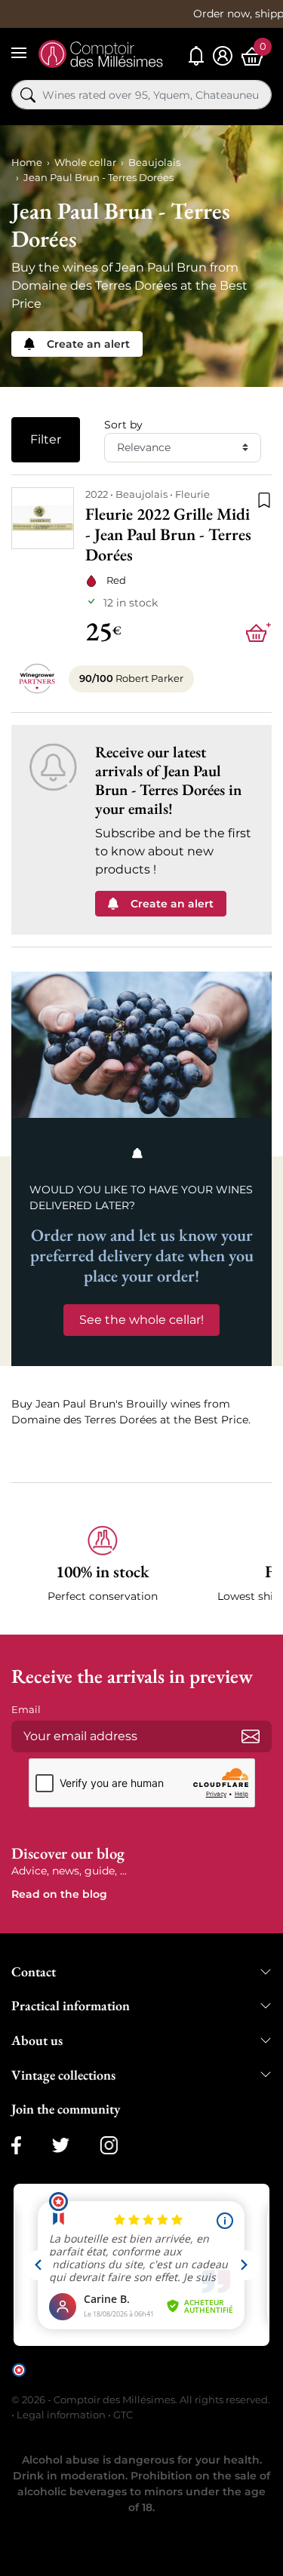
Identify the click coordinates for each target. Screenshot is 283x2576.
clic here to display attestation (148, 2381)
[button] (103, 1565)
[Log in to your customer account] (223, 56)
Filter (46, 439)
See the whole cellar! (141, 1320)
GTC (123, 2415)
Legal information (61, 2415)
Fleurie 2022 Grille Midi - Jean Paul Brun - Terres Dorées (168, 535)
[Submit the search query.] (28, 95)
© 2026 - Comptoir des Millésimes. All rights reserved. (141, 2399)
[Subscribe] (251, 1736)
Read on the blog (59, 1894)
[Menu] (19, 53)
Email (26, 1709)
